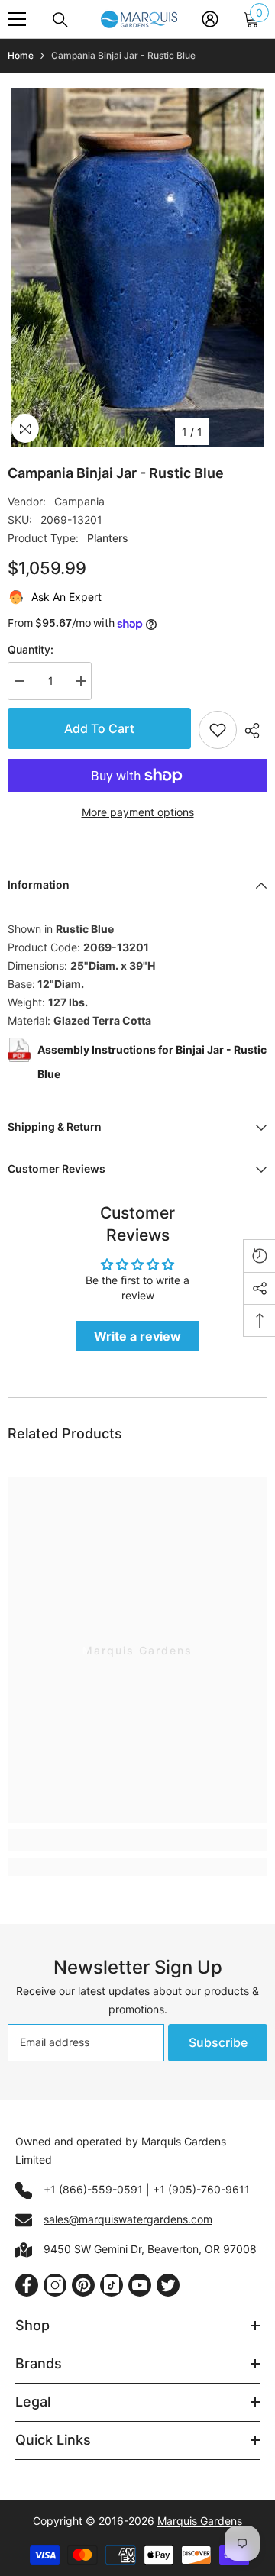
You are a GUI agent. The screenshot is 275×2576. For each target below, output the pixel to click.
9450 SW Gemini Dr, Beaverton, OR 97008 (150, 2249)
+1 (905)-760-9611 (201, 2189)
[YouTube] (140, 2285)
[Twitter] (168, 2285)
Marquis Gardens (200, 2521)
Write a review (137, 1336)
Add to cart (99, 728)
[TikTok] (112, 2285)
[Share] (252, 731)
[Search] (60, 20)
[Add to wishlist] (218, 730)
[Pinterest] (83, 2285)
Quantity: (31, 649)
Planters (108, 538)
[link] (137, 1840)
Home (21, 55)
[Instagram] (55, 2285)
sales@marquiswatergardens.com (128, 2219)
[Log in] (210, 19)
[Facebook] (27, 2285)
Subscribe (218, 2042)
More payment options (138, 812)
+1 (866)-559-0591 (93, 2189)
